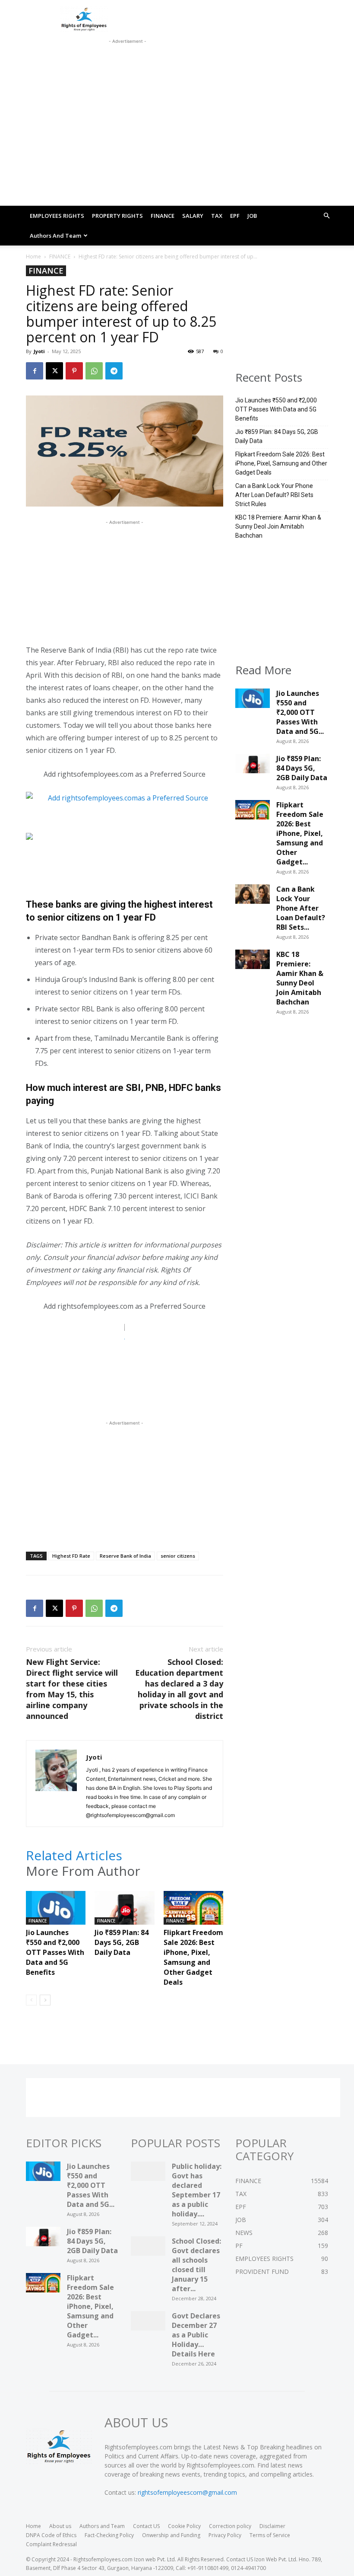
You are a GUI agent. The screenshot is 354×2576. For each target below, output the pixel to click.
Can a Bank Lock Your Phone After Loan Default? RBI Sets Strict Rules (274, 495)
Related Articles (74, 1855)
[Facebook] (35, 371)
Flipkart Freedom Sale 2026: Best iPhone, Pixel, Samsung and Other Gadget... (300, 833)
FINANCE (163, 216)
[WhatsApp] (94, 371)
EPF (235, 216)
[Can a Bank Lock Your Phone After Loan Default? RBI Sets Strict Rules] (253, 896)
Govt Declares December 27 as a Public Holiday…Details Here (196, 2335)
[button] (326, 216)
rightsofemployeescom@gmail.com (187, 2492)
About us (60, 2526)
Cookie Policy (184, 2526)
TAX (217, 216)
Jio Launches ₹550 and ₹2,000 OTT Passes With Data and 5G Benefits (55, 1952)
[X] (54, 371)
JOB (252, 216)
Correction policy (230, 2526)
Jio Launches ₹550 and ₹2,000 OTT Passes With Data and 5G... (300, 712)
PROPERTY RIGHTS (117, 216)
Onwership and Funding (171, 2535)
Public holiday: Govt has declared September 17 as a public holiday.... (197, 2190)
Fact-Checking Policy (109, 2535)
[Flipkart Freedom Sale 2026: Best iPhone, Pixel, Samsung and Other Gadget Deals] (193, 1911)
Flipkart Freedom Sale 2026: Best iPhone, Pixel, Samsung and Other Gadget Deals (193, 1957)
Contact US (146, 2526)
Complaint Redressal (51, 2544)
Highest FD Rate (71, 1556)
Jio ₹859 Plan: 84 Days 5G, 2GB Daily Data (122, 1942)
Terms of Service (270, 2535)
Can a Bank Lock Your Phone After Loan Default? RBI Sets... (301, 908)
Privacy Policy (225, 2535)
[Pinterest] (74, 371)
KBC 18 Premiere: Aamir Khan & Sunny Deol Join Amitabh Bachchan (278, 526)
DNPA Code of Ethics (51, 2535)
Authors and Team (55, 236)
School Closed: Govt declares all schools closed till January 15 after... (196, 2265)
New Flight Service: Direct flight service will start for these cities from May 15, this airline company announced (72, 1689)
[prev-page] (31, 2000)
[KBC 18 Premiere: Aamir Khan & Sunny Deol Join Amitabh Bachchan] (253, 962)
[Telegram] (114, 371)
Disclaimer (272, 2526)
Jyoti (39, 351)
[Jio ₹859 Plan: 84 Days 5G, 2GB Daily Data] (124, 1911)
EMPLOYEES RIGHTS (57, 216)
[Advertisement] (127, 57)
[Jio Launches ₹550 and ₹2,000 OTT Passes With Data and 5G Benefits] (56, 1911)
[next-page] (45, 2000)
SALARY (193, 216)
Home (33, 257)
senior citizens (178, 1556)
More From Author (83, 1871)
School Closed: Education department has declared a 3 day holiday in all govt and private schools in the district (179, 1689)
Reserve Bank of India (125, 1556)
